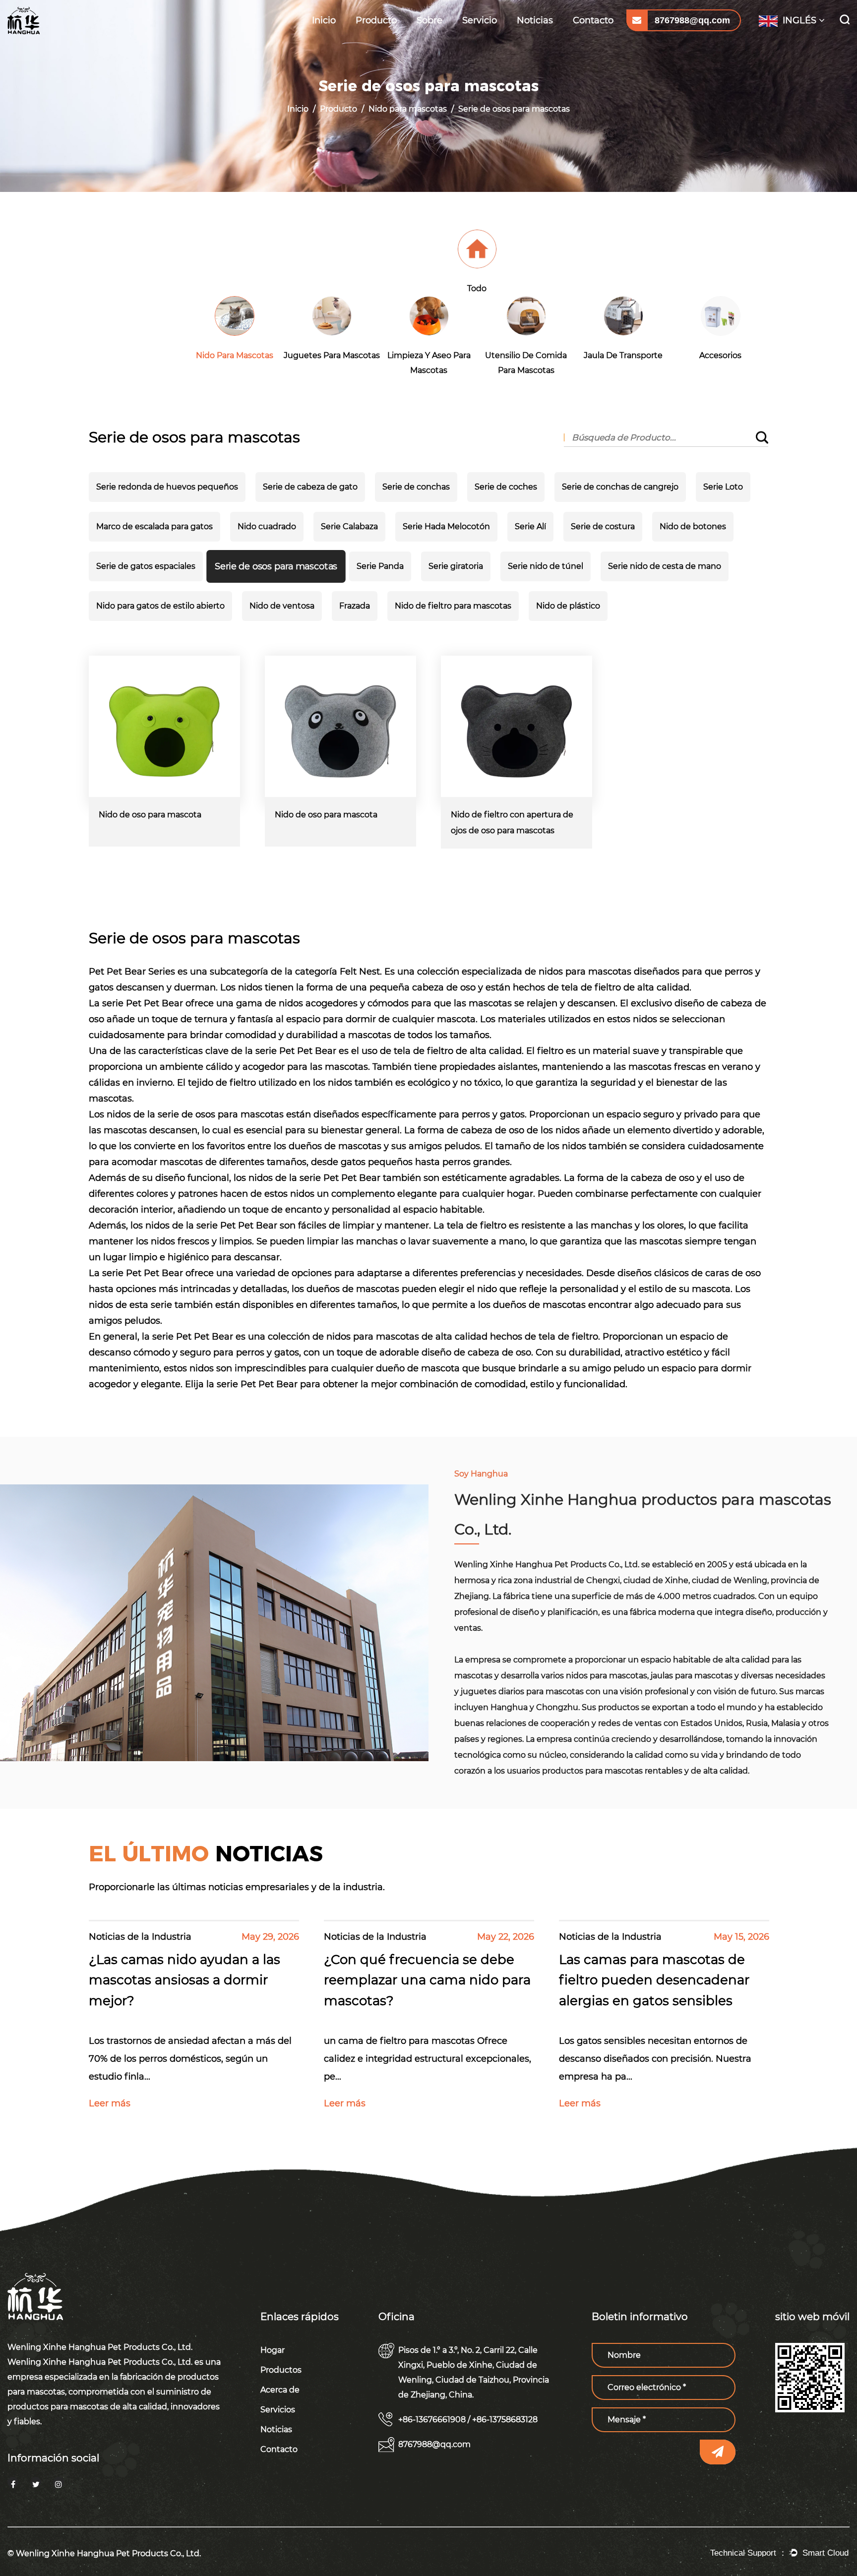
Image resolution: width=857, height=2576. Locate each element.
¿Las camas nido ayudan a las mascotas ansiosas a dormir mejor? (184, 1980)
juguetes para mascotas (382, 38)
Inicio (324, 20)
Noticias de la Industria (544, 39)
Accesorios (720, 355)
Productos (286, 2370)
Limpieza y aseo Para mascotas (392, 36)
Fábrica (432, 38)
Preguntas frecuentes (483, 38)
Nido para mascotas (392, 40)
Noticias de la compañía (542, 37)
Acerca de (285, 2390)
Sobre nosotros (446, 40)
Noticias (535, 20)
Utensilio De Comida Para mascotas (390, 34)
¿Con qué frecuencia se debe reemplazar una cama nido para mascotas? (427, 1980)
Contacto (593, 20)
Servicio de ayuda (496, 40)
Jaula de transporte (623, 355)
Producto (376, 20)
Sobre (429, 20)
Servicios (283, 2410)
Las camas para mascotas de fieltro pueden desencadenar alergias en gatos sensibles (654, 1980)
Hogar (278, 2350)
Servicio (480, 20)
